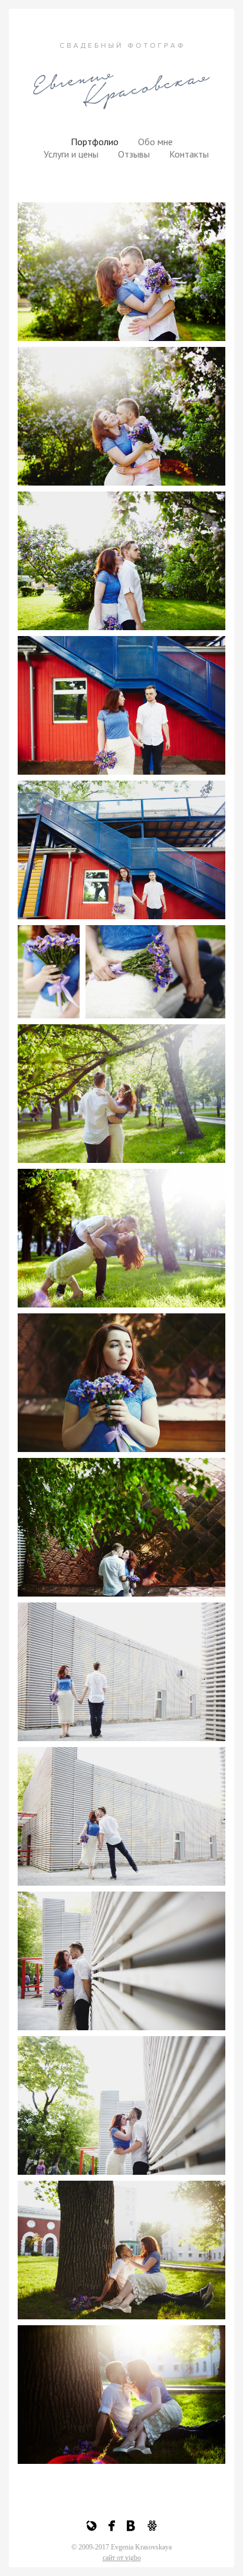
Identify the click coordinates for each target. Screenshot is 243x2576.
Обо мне (155, 142)
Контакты (189, 154)
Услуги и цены (71, 154)
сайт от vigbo (122, 2558)
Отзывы (134, 154)
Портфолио (95, 142)
